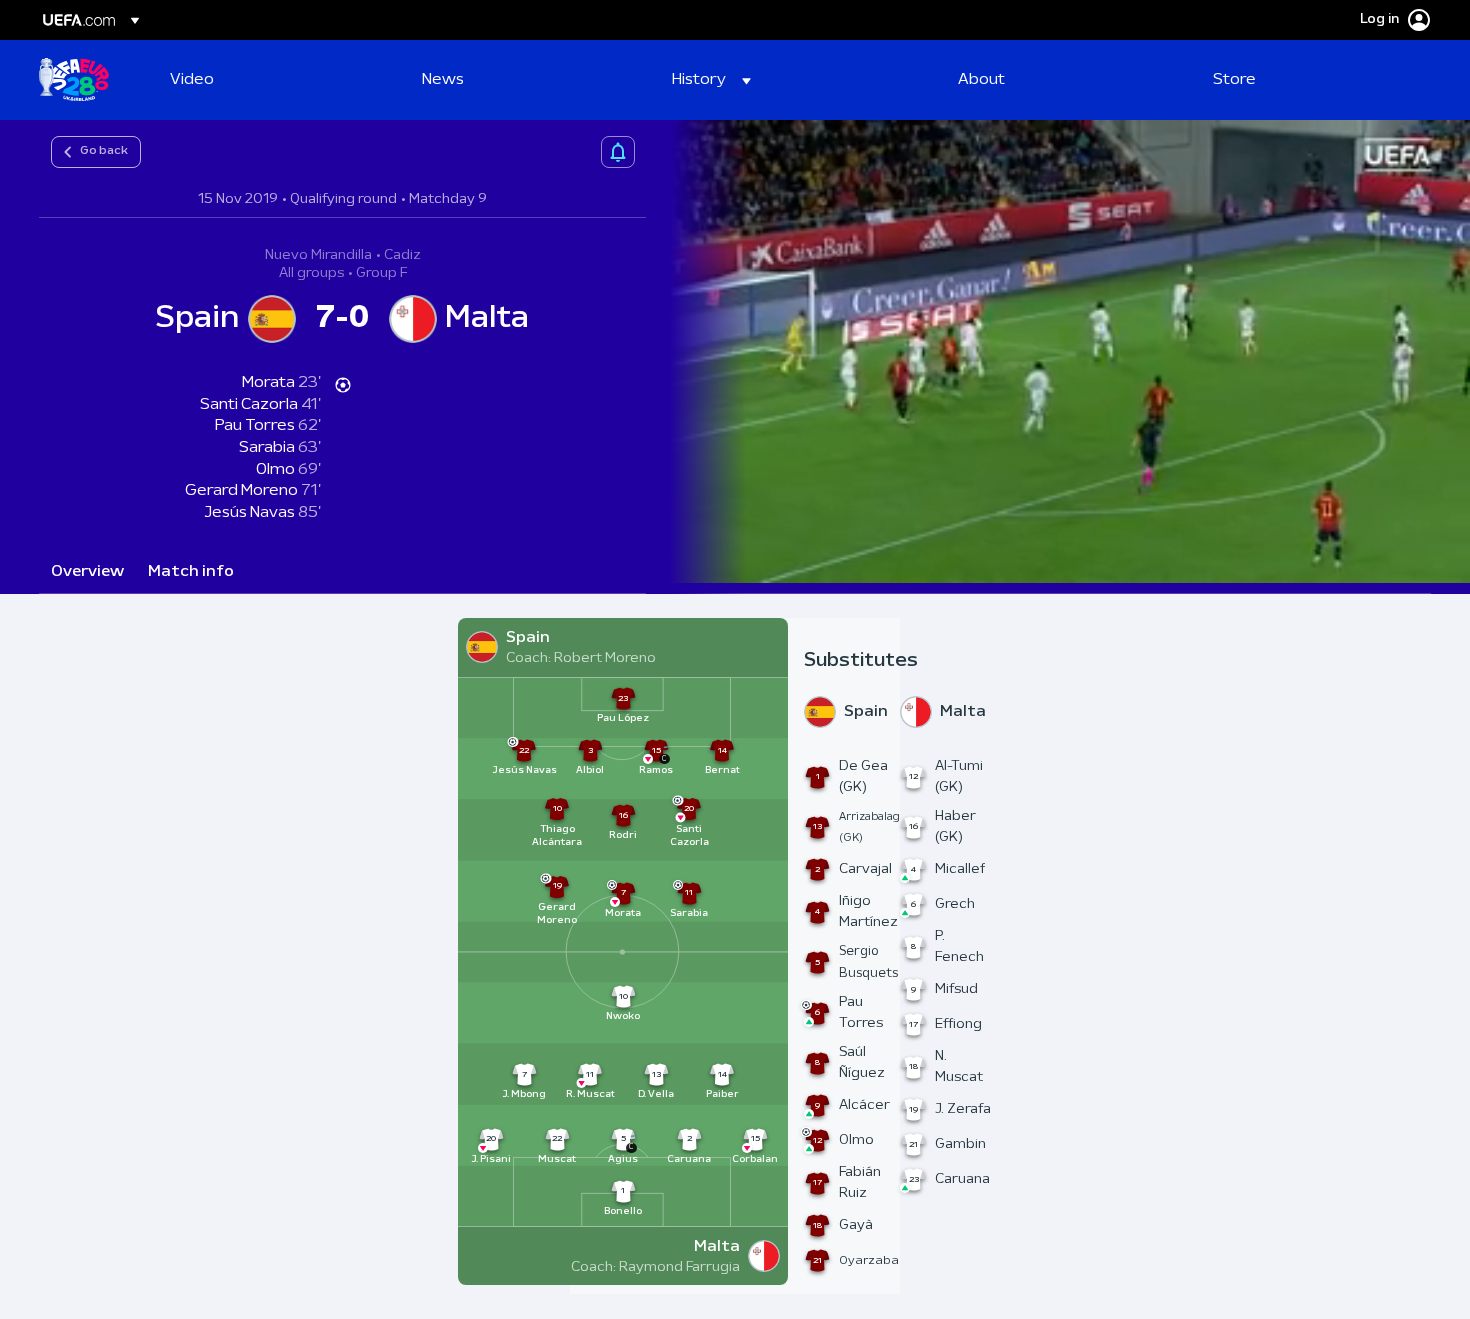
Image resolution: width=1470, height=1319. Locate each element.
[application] (1058, 351)
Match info (191, 572)
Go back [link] (104, 151)
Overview (87, 572)
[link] (192, 80)
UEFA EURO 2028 (74, 80)
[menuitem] (271, 80)
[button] (711, 80)
